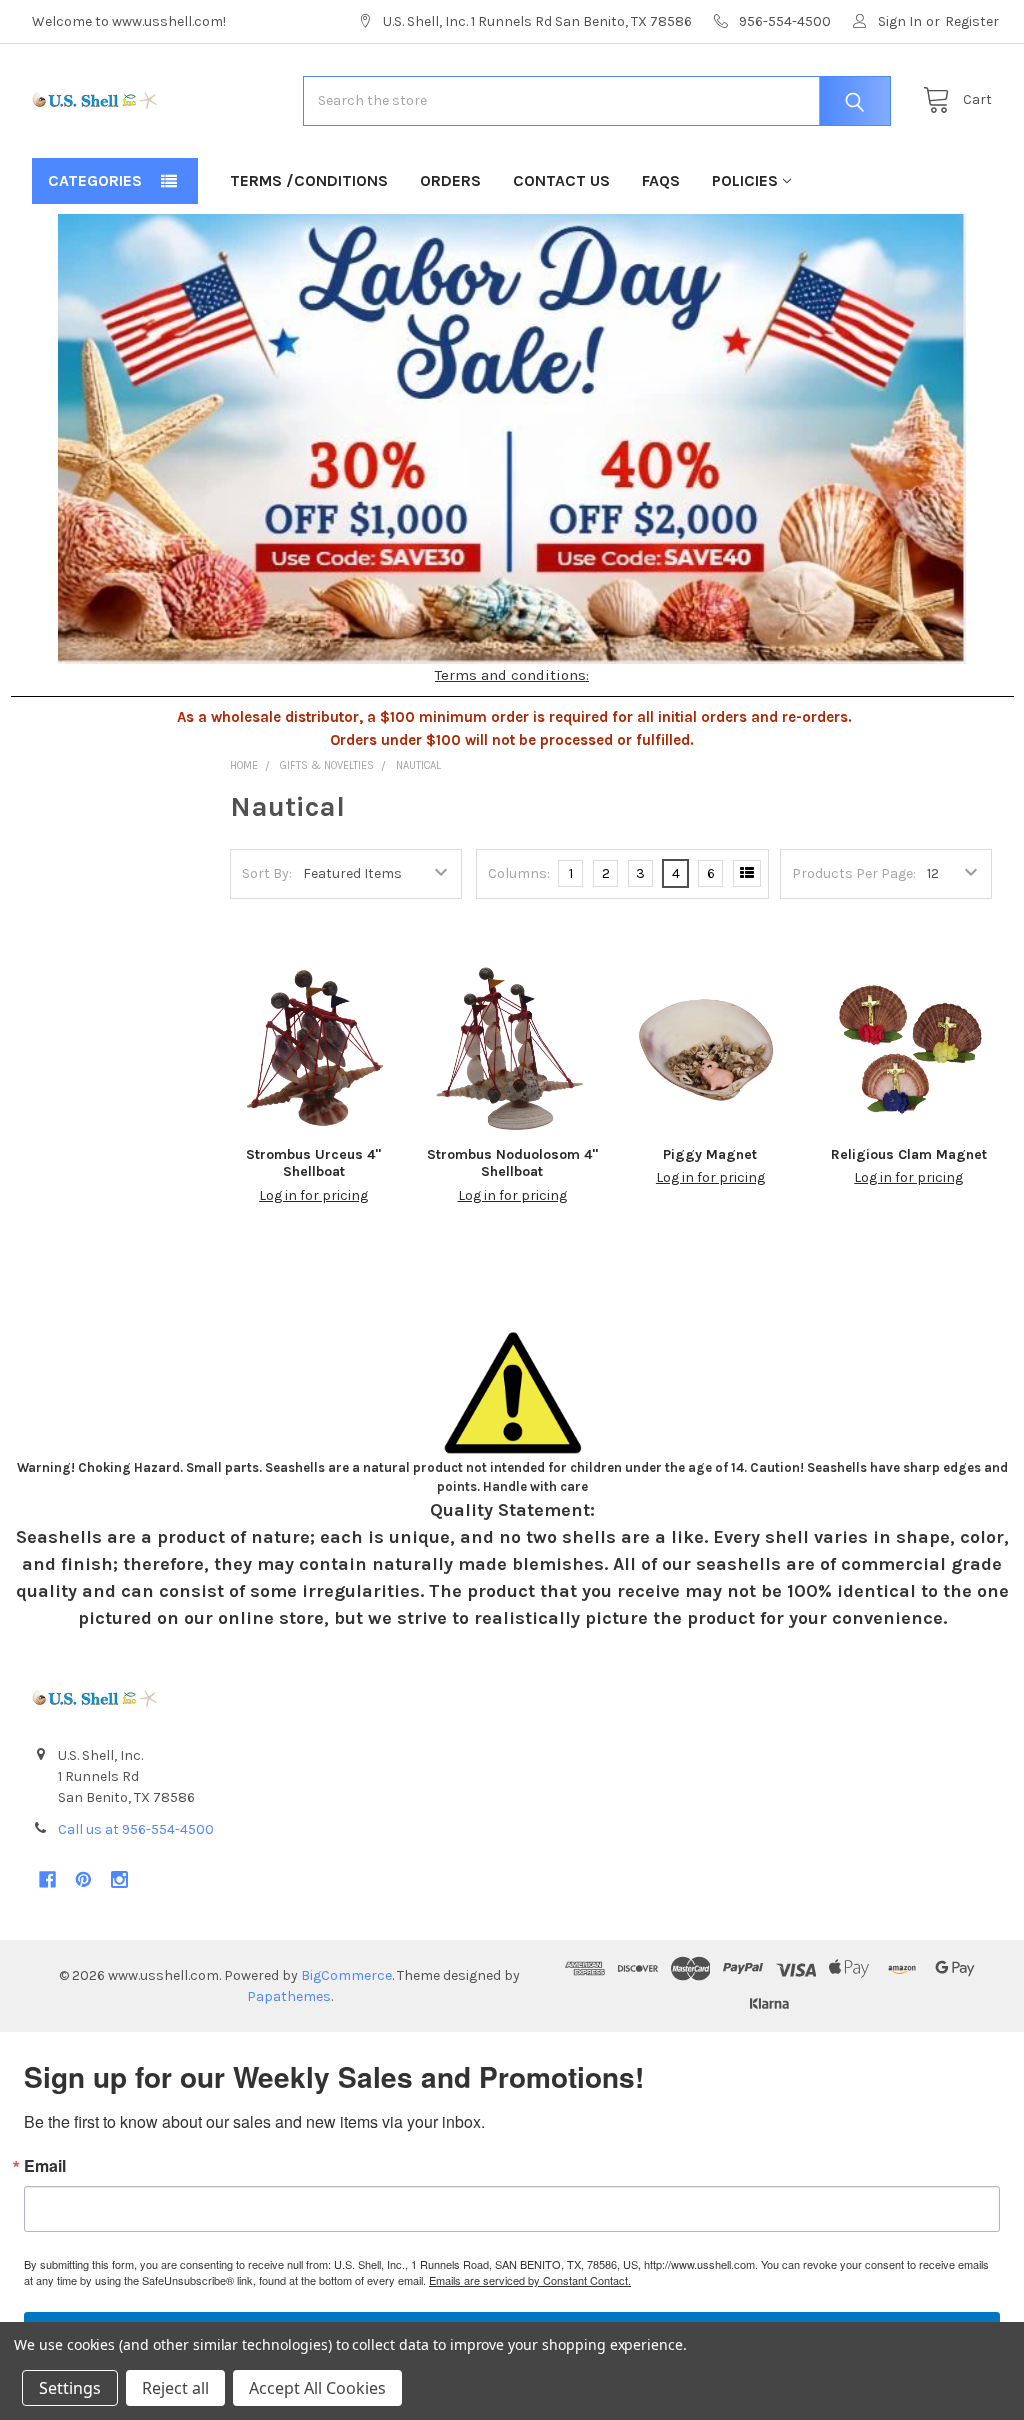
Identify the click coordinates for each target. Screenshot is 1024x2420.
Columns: (519, 873)
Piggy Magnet (710, 1154)
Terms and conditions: (512, 675)
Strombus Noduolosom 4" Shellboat (512, 1163)
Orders (450, 180)
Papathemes (289, 1996)
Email (45, 2166)
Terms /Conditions (309, 180)
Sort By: (267, 873)
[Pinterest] (83, 1879)
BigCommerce (346, 1975)
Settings (70, 2388)
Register (972, 21)
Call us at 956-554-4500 (136, 1829)
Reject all (175, 2388)
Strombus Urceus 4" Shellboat (313, 1163)
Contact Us (561, 180)
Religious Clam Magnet (909, 1154)
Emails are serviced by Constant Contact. (530, 2280)
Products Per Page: (854, 873)
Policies (745, 180)
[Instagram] (119, 1879)
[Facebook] (47, 1879)
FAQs (661, 180)
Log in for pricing (313, 1195)
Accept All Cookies (317, 2388)
